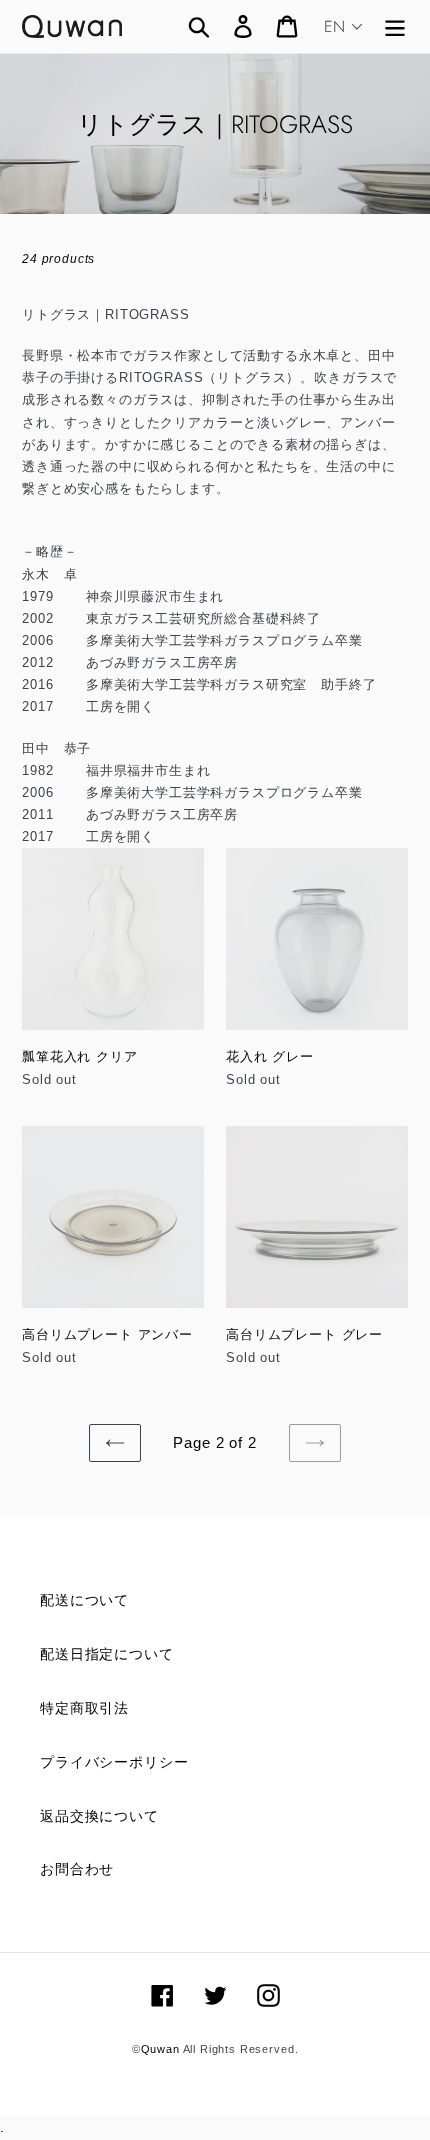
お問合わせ (77, 1869)
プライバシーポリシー (114, 1762)
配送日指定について (107, 1654)
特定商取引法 (84, 1708)
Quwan (160, 2049)
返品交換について (99, 1816)
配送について (84, 1600)
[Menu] (395, 26)
